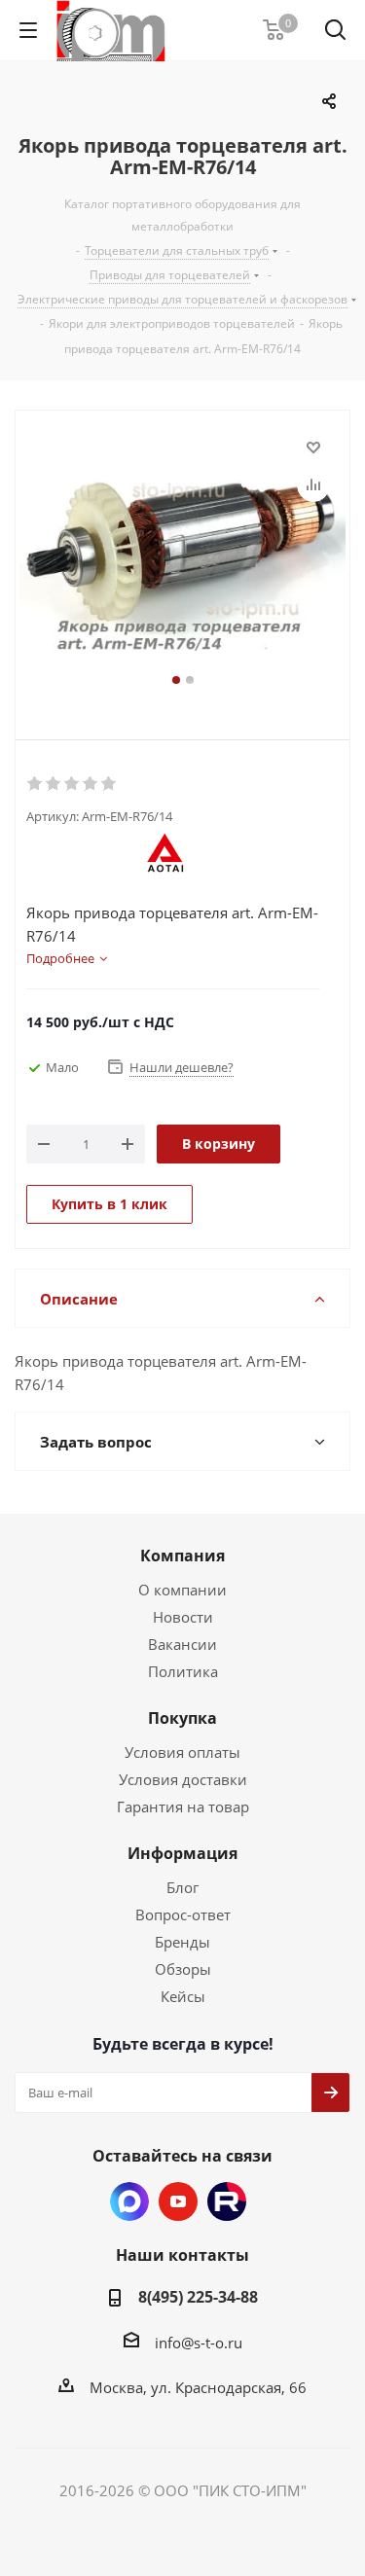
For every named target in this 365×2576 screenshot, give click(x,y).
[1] (36, 784)
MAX (129, 2201)
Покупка (182, 1718)
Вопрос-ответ (183, 1914)
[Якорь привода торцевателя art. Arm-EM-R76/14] (182, 552)
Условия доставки (183, 1779)
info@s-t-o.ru (199, 2343)
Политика (183, 1671)
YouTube (178, 2201)
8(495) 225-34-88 (198, 2297)
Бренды (182, 1942)
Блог (182, 1887)
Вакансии (182, 1644)
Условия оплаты (182, 1752)
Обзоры (183, 1969)
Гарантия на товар (183, 1807)
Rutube (227, 2201)
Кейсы (183, 1996)
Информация (182, 1853)
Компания (182, 1556)
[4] (91, 784)
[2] (54, 784)
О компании (182, 1590)
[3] (73, 784)
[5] (109, 784)
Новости (183, 1617)
